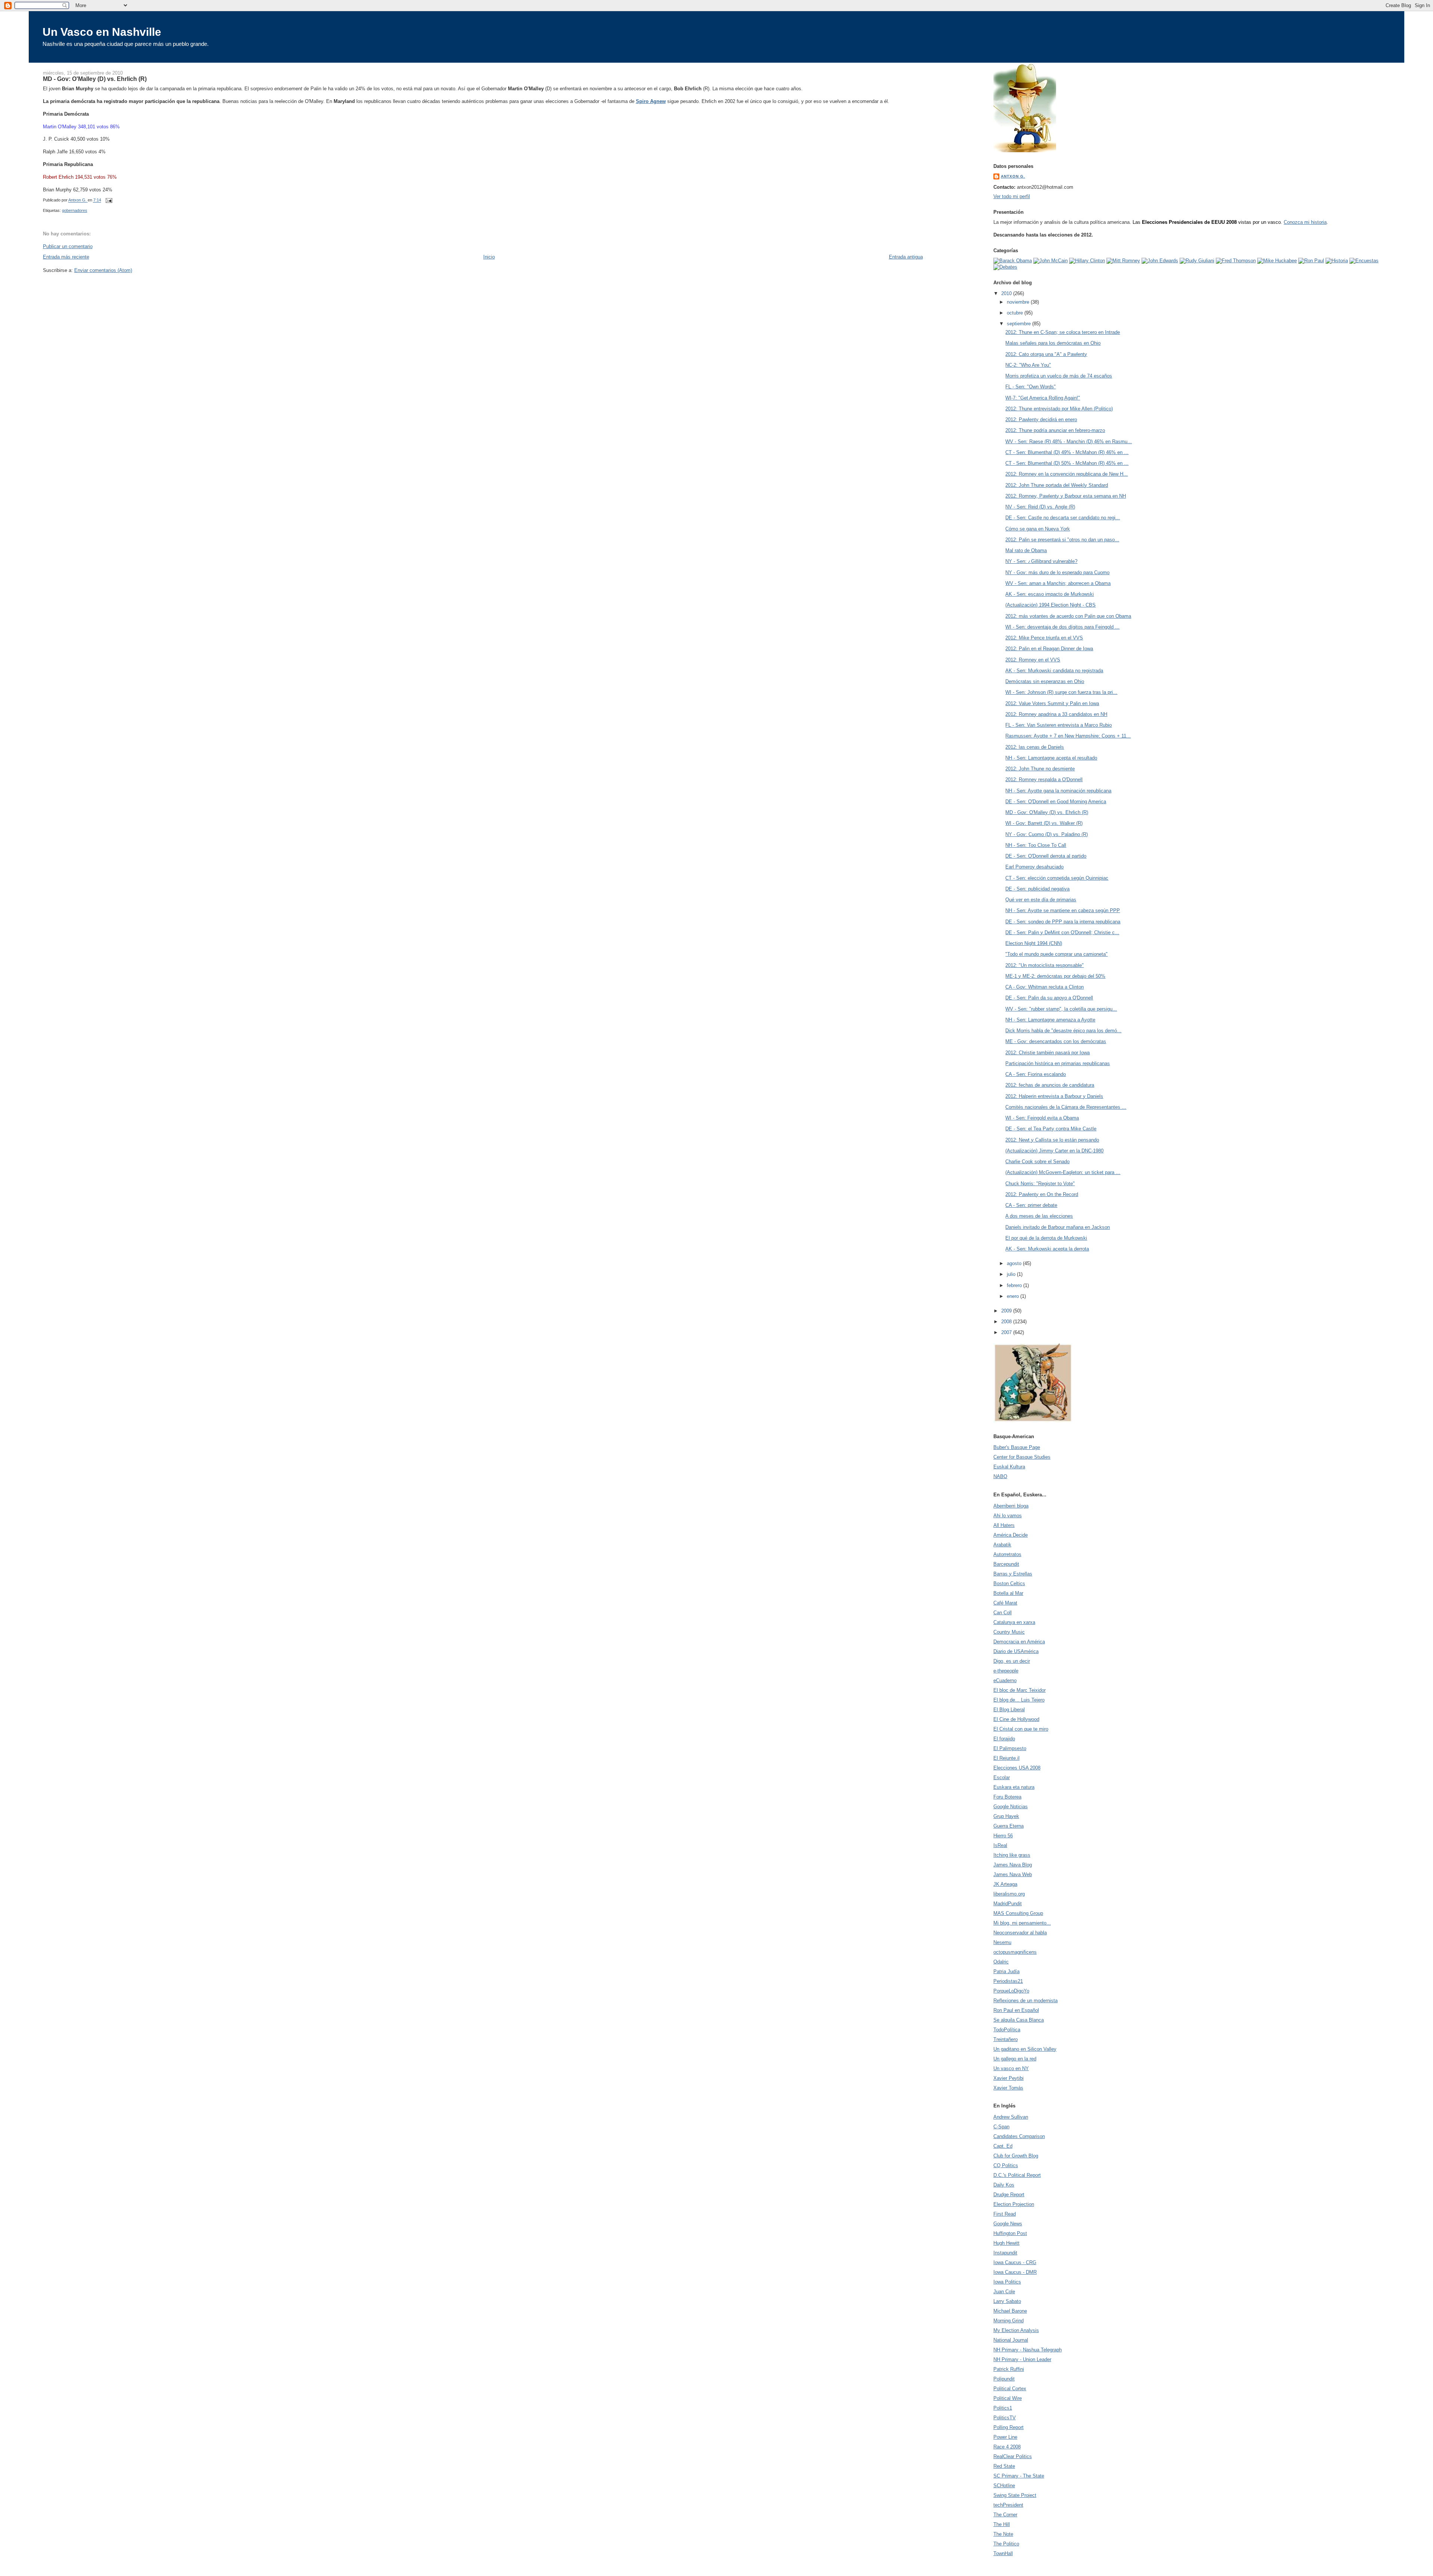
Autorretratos (1007, 1554)
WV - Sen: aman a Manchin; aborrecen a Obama (1058, 583)
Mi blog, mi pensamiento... (1022, 1923)
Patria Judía (1006, 1971)
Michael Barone (1010, 2311)
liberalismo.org (1009, 1894)
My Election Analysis (1016, 2330)
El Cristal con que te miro (1021, 1729)
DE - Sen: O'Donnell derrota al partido (1046, 856)
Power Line (1005, 2437)
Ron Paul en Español (1016, 2010)
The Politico (1006, 2544)
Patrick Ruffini (1009, 2369)
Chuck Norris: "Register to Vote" (1040, 1184)
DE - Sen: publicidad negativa (1037, 889)
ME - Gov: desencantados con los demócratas (1056, 1041)
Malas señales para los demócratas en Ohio (1053, 343)
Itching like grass (1012, 1855)
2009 (1007, 1311)
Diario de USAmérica (1016, 1651)
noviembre (1019, 302)
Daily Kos (1004, 2185)
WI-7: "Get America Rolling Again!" (1043, 398)
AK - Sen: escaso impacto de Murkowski (1050, 594)
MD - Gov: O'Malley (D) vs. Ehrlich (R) (1047, 812)
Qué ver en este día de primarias (1041, 900)
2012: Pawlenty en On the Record (1042, 1194)
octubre (1016, 313)
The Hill (1002, 2524)
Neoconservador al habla (1020, 1933)
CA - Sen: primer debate (1031, 1205)
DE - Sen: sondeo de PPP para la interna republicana (1063, 922)
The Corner (1005, 2515)
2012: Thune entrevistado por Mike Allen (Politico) (1059, 409)
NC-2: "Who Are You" (1028, 365)
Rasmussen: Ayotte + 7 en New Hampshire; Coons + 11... (1068, 736)
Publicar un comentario (68, 246)
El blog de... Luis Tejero (1019, 1700)
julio (1012, 1274)
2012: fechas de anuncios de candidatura (1050, 1085)
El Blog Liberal (1009, 1710)
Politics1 (1003, 2408)
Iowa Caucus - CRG (1015, 2262)
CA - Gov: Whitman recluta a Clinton (1045, 987)
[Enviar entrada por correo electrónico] (109, 200)
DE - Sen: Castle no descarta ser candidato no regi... (1063, 518)
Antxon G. (1013, 176)
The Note (1003, 2534)
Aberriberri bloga (1011, 1506)
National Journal (1011, 2340)
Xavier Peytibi (1009, 2078)
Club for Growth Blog (1016, 2156)
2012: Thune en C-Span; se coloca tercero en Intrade (1063, 332)
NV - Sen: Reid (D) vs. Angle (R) (1040, 507)
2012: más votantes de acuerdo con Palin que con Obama (1068, 616)
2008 (1007, 1322)
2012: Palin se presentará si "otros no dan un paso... (1062, 540)
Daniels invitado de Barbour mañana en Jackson (1058, 1227)
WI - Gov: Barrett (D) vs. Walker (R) (1044, 823)
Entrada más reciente (66, 257)
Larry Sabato (1007, 2301)
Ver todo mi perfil (1012, 196)
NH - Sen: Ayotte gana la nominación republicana (1058, 791)
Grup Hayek (1006, 1816)
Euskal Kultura (1009, 1467)
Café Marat (1005, 1603)
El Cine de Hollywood (1016, 1719)
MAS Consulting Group (1018, 1913)
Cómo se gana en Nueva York (1038, 529)
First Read (1005, 2214)
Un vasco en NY (1011, 2068)
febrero (1015, 1285)
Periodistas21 (1008, 1981)
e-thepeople (1006, 1671)
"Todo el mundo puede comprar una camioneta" (1056, 954)
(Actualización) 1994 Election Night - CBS (1050, 605)
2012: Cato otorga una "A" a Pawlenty (1046, 354)
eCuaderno (1005, 1680)
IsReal (1000, 1845)
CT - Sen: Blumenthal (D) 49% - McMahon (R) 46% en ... (1067, 452)
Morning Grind (1009, 2321)
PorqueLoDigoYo (1011, 1991)
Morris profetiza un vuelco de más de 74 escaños (1059, 376)
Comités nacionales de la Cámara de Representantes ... (1066, 1107)
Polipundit (1004, 2379)
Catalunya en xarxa (1014, 1622)
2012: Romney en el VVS (1033, 660)
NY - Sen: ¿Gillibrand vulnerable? (1041, 561)
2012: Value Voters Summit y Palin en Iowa (1052, 703)
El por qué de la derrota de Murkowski (1046, 1238)
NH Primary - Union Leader (1022, 2359)
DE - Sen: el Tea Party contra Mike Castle (1051, 1129)
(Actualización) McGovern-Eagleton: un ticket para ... (1063, 1172)
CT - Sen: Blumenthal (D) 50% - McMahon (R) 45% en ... (1067, 463)
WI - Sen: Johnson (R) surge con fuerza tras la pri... (1061, 692)
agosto (1015, 1263)
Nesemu (1002, 1942)
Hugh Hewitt (1006, 2243)
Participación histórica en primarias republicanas (1058, 1063)
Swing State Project (1015, 2495)
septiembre (1020, 324)
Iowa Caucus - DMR (1015, 2272)
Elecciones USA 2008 (1017, 1768)
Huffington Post (1010, 2233)
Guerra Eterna (1009, 1826)
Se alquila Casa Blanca (1019, 2020)
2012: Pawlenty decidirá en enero (1041, 420)
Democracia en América (1019, 1642)
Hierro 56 (1003, 1836)
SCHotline (1004, 2486)
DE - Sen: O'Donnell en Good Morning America (1056, 802)
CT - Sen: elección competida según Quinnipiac (1057, 878)
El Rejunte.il (1006, 1758)
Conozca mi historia (1305, 222)
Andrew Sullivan (1011, 2117)
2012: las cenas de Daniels (1035, 747)
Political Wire (1008, 2398)
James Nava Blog (1013, 1865)
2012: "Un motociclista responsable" (1045, 965)
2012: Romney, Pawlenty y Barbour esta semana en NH (1066, 496)
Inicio (489, 257)
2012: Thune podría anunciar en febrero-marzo (1055, 430)
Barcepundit (1006, 1564)
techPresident (1008, 2505)
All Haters (1004, 1525)
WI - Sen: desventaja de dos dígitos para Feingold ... (1062, 627)
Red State (1004, 2466)
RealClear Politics (1013, 2456)
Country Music (1009, 1632)
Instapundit (1005, 2253)
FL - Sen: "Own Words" (1031, 387)
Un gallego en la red (1015, 2059)
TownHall (1003, 2553)
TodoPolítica (1007, 2030)
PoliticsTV (1005, 2418)
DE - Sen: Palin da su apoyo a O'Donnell (1049, 998)
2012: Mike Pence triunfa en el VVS (1044, 638)
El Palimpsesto (1010, 1748)
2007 (1007, 1332)
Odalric (1001, 1962)
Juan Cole (1004, 2292)
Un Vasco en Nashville (102, 32)
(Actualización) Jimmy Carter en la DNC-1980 (1054, 1151)
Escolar (1002, 1777)
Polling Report (1009, 2427)
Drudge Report (1009, 2195)
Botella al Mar (1008, 1593)
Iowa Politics (1007, 2282)
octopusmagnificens (1015, 1952)
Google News (1008, 2224)
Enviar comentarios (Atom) (103, 270)
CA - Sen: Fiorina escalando (1036, 1074)
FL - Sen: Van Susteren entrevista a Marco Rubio (1059, 725)
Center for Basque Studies (1022, 1457)
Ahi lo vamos (1008, 1516)
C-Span (1001, 2127)
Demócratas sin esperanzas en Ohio (1045, 681)
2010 (1007, 293)
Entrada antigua (906, 257)
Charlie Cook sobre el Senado (1037, 1162)
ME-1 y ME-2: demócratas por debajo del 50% (1055, 976)
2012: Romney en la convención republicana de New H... (1067, 474)
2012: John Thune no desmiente (1040, 769)
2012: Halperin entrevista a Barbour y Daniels (1054, 1096)
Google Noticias (1011, 1807)
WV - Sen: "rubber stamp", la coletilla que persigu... (1061, 1009)
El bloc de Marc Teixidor (1020, 1690)
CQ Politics (1006, 2165)
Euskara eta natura (1014, 1787)
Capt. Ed (1003, 2146)
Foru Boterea (1007, 1797)
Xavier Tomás (1008, 2088)
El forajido (1004, 1739)
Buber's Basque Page (1017, 1447)
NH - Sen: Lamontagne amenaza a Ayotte (1050, 1020)
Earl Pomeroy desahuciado (1034, 867)
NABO (1000, 1476)
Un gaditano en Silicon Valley (1025, 2049)
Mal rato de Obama (1026, 550)
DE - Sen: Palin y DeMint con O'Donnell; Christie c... (1062, 932)
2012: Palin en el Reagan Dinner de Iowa (1049, 649)
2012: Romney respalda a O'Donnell (1044, 780)
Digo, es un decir (1012, 1661)
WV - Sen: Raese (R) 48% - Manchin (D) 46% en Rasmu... (1069, 442)
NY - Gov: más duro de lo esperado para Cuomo (1057, 572)
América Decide (1011, 1535)
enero (1014, 1296)
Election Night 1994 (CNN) (1034, 943)
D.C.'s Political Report (1017, 2175)
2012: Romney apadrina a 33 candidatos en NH (1056, 714)
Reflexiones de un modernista (1025, 2001)
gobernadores (75, 210)
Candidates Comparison (1019, 2136)
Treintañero (1006, 2039)
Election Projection (1014, 2204)
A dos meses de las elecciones (1039, 1216)
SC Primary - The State (1019, 2476)
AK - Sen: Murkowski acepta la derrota (1047, 1249)
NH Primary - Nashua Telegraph (1028, 2350)
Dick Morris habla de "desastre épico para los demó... (1063, 1031)
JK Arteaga (1005, 1884)
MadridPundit (1008, 1904)
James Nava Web (1013, 1874)
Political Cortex (1010, 2389)
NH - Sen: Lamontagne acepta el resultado (1051, 758)
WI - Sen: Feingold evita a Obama (1042, 1118)
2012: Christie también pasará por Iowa (1048, 1053)
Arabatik (1002, 1545)
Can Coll (1003, 1613)
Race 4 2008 (1007, 2447)
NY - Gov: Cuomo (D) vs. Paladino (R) (1047, 834)
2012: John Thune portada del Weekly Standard (1057, 485)
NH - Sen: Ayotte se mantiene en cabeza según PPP (1063, 910)
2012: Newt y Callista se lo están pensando (1052, 1140)
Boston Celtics (1009, 1583)
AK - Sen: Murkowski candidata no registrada (1054, 671)
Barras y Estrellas (1013, 1574)
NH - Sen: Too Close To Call (1036, 845)
